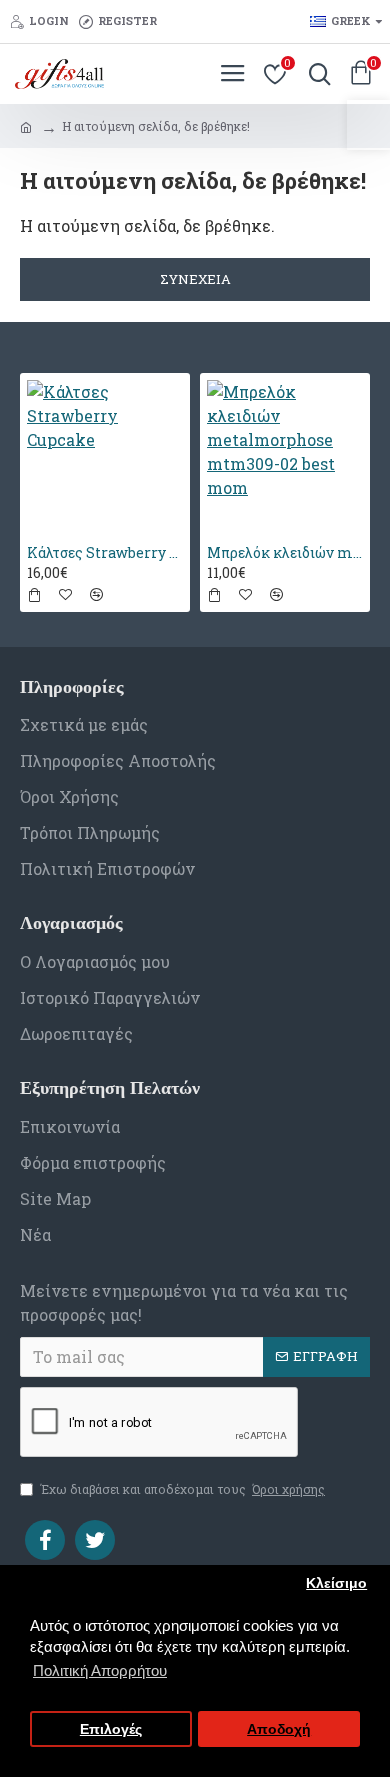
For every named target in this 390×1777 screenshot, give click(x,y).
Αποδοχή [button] (279, 1729)
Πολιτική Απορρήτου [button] (100, 1670)
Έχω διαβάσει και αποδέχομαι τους (182, 1489)
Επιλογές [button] (111, 1729)
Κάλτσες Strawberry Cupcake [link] (105, 553)
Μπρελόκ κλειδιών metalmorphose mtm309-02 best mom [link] (285, 553)
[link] (368, 125)
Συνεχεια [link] (195, 279)
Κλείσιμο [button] (336, 1583)
